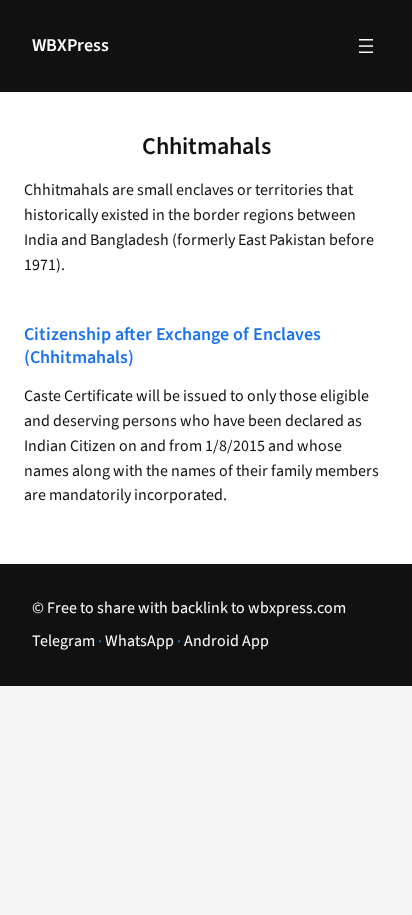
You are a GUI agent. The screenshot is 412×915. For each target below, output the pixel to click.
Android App (226, 641)
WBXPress (70, 45)
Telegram (63, 641)
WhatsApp (139, 641)
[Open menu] (366, 46)
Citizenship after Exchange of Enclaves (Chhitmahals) (172, 346)
